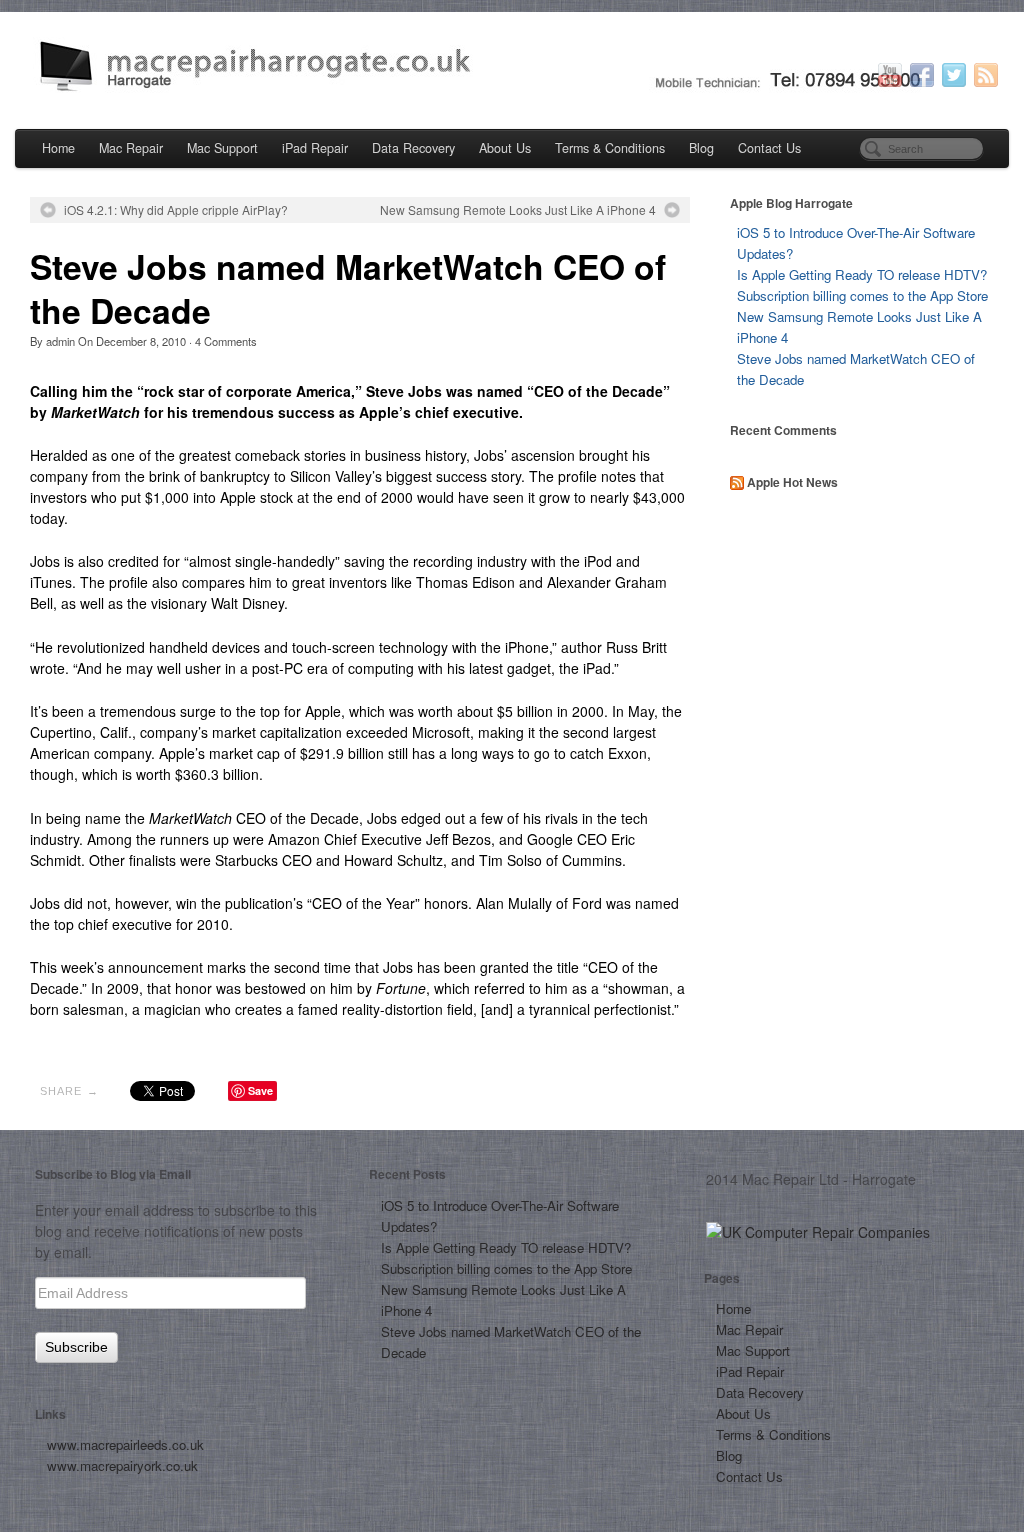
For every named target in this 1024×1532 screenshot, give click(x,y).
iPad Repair (315, 148)
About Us (505, 148)
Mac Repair (131, 148)
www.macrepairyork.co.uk (122, 1465)
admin (60, 341)
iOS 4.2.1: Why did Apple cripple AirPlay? (176, 210)
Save (260, 1090)
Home (58, 148)
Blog (701, 148)
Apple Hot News (792, 482)
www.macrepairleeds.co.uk (125, 1444)
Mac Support (222, 148)
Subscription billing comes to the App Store (862, 295)
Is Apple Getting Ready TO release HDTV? (862, 274)
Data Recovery (413, 148)
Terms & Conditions (610, 148)
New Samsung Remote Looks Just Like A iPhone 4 (518, 210)
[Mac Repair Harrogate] (512, 68)
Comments (226, 341)
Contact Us (769, 148)
